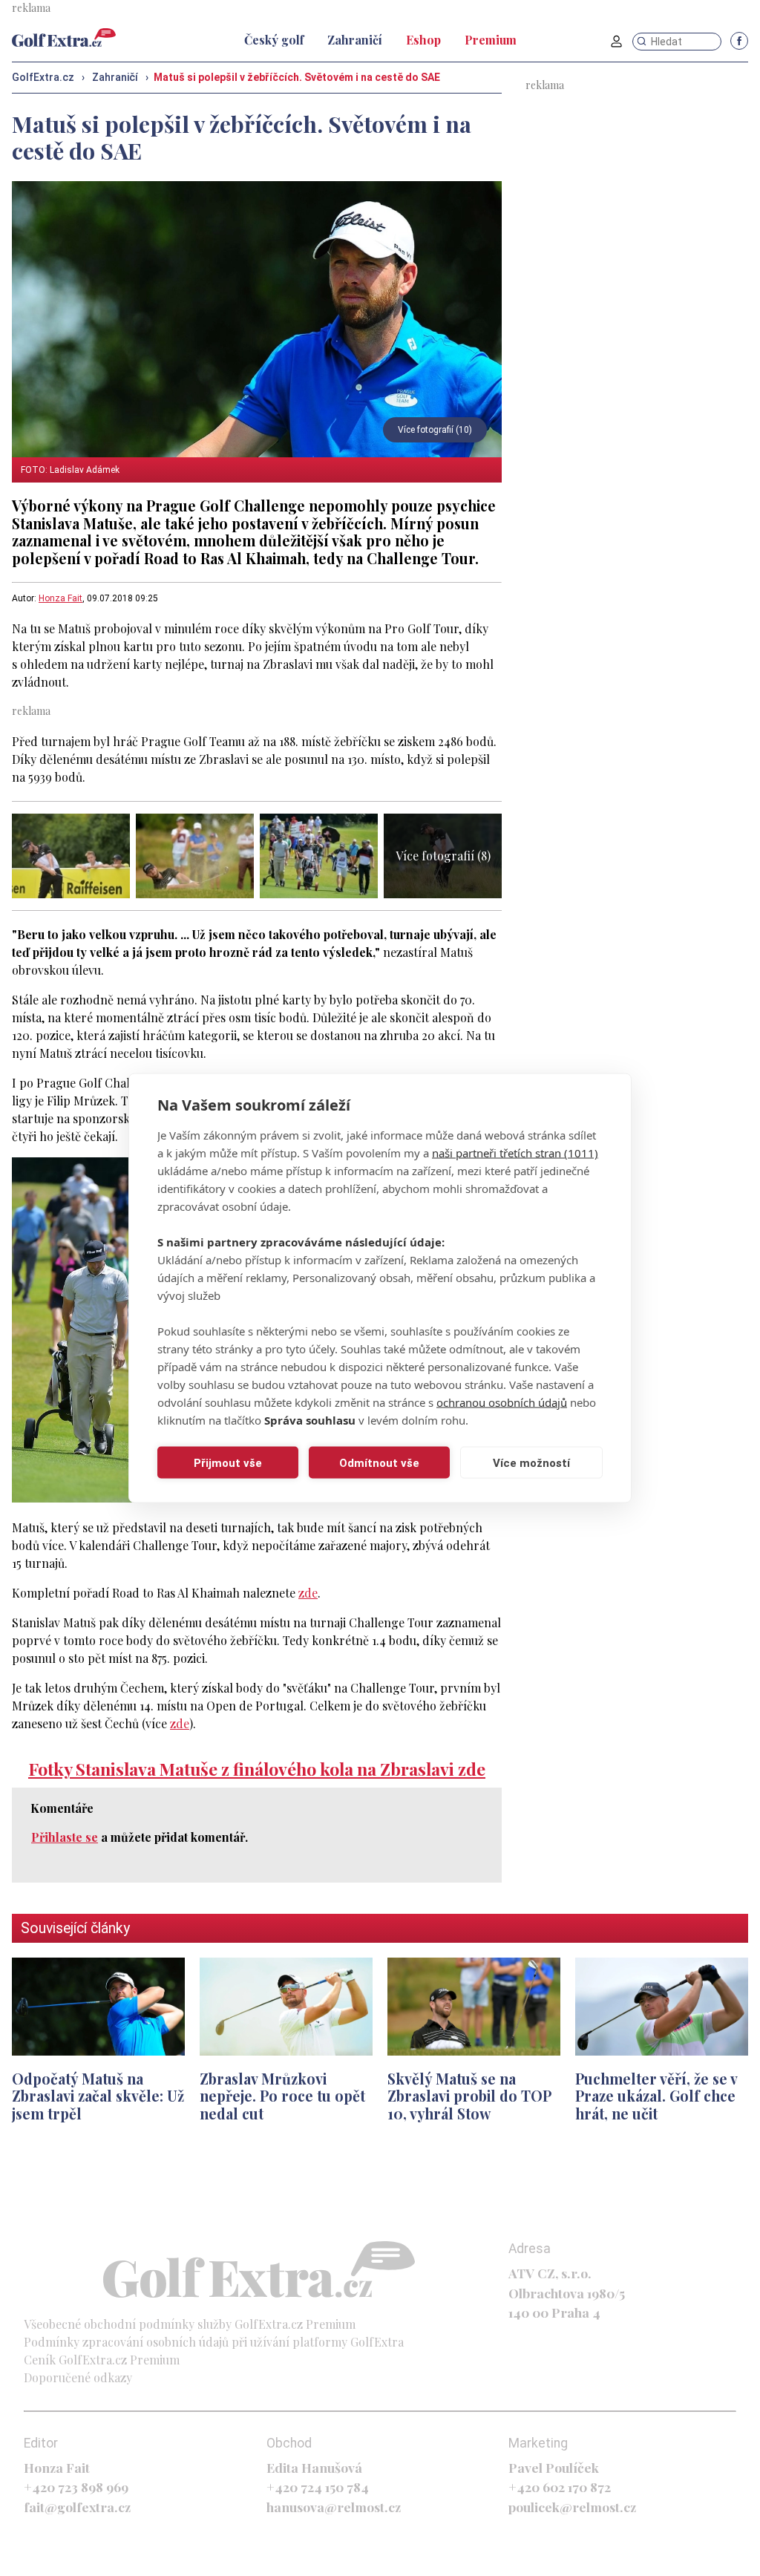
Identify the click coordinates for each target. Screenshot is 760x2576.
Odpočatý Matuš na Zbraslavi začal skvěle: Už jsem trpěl (98, 2096)
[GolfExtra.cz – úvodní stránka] (64, 37)
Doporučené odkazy (78, 2377)
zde (308, 1593)
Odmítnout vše (379, 1462)
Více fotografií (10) (435, 430)
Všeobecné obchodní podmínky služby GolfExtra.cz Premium (190, 2324)
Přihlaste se (65, 1837)
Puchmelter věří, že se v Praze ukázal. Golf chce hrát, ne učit (656, 2096)
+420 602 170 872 (560, 2487)
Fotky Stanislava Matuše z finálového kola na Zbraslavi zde (257, 1769)
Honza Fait (60, 598)
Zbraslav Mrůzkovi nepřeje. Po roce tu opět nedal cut (282, 2096)
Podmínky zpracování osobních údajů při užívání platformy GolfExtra (214, 2342)
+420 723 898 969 (76, 2487)
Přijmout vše (228, 1462)
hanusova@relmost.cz (334, 2507)
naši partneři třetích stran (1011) (515, 1153)
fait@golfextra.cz (77, 2507)
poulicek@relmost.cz (572, 2507)
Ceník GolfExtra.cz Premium (102, 2360)
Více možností (531, 1462)
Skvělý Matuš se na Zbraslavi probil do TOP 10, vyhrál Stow (469, 2096)
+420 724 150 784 (318, 2487)
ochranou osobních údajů (502, 1402)
